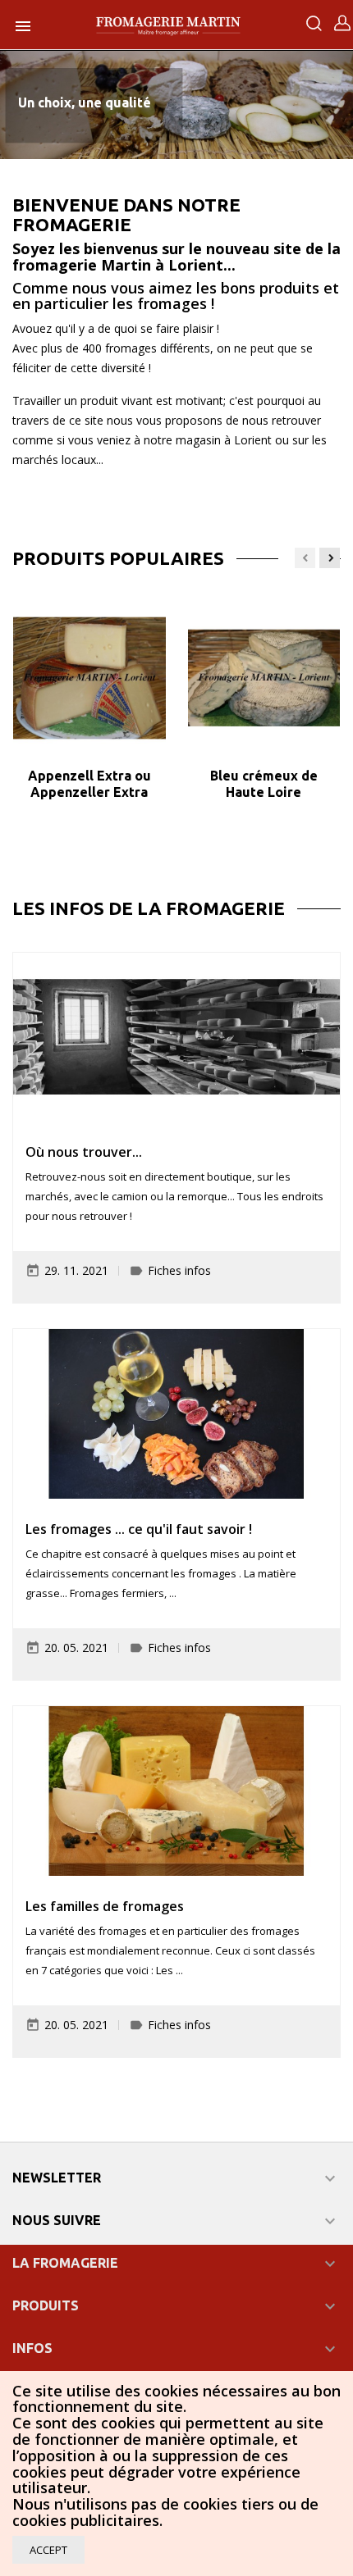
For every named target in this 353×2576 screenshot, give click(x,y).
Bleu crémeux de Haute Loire (264, 784)
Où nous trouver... (84, 1152)
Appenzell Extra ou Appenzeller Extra (89, 784)
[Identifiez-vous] (342, 27)
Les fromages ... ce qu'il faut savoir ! (139, 1529)
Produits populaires (118, 558)
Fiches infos (179, 1270)
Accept (48, 2550)
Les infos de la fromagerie (149, 908)
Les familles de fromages (105, 1906)
